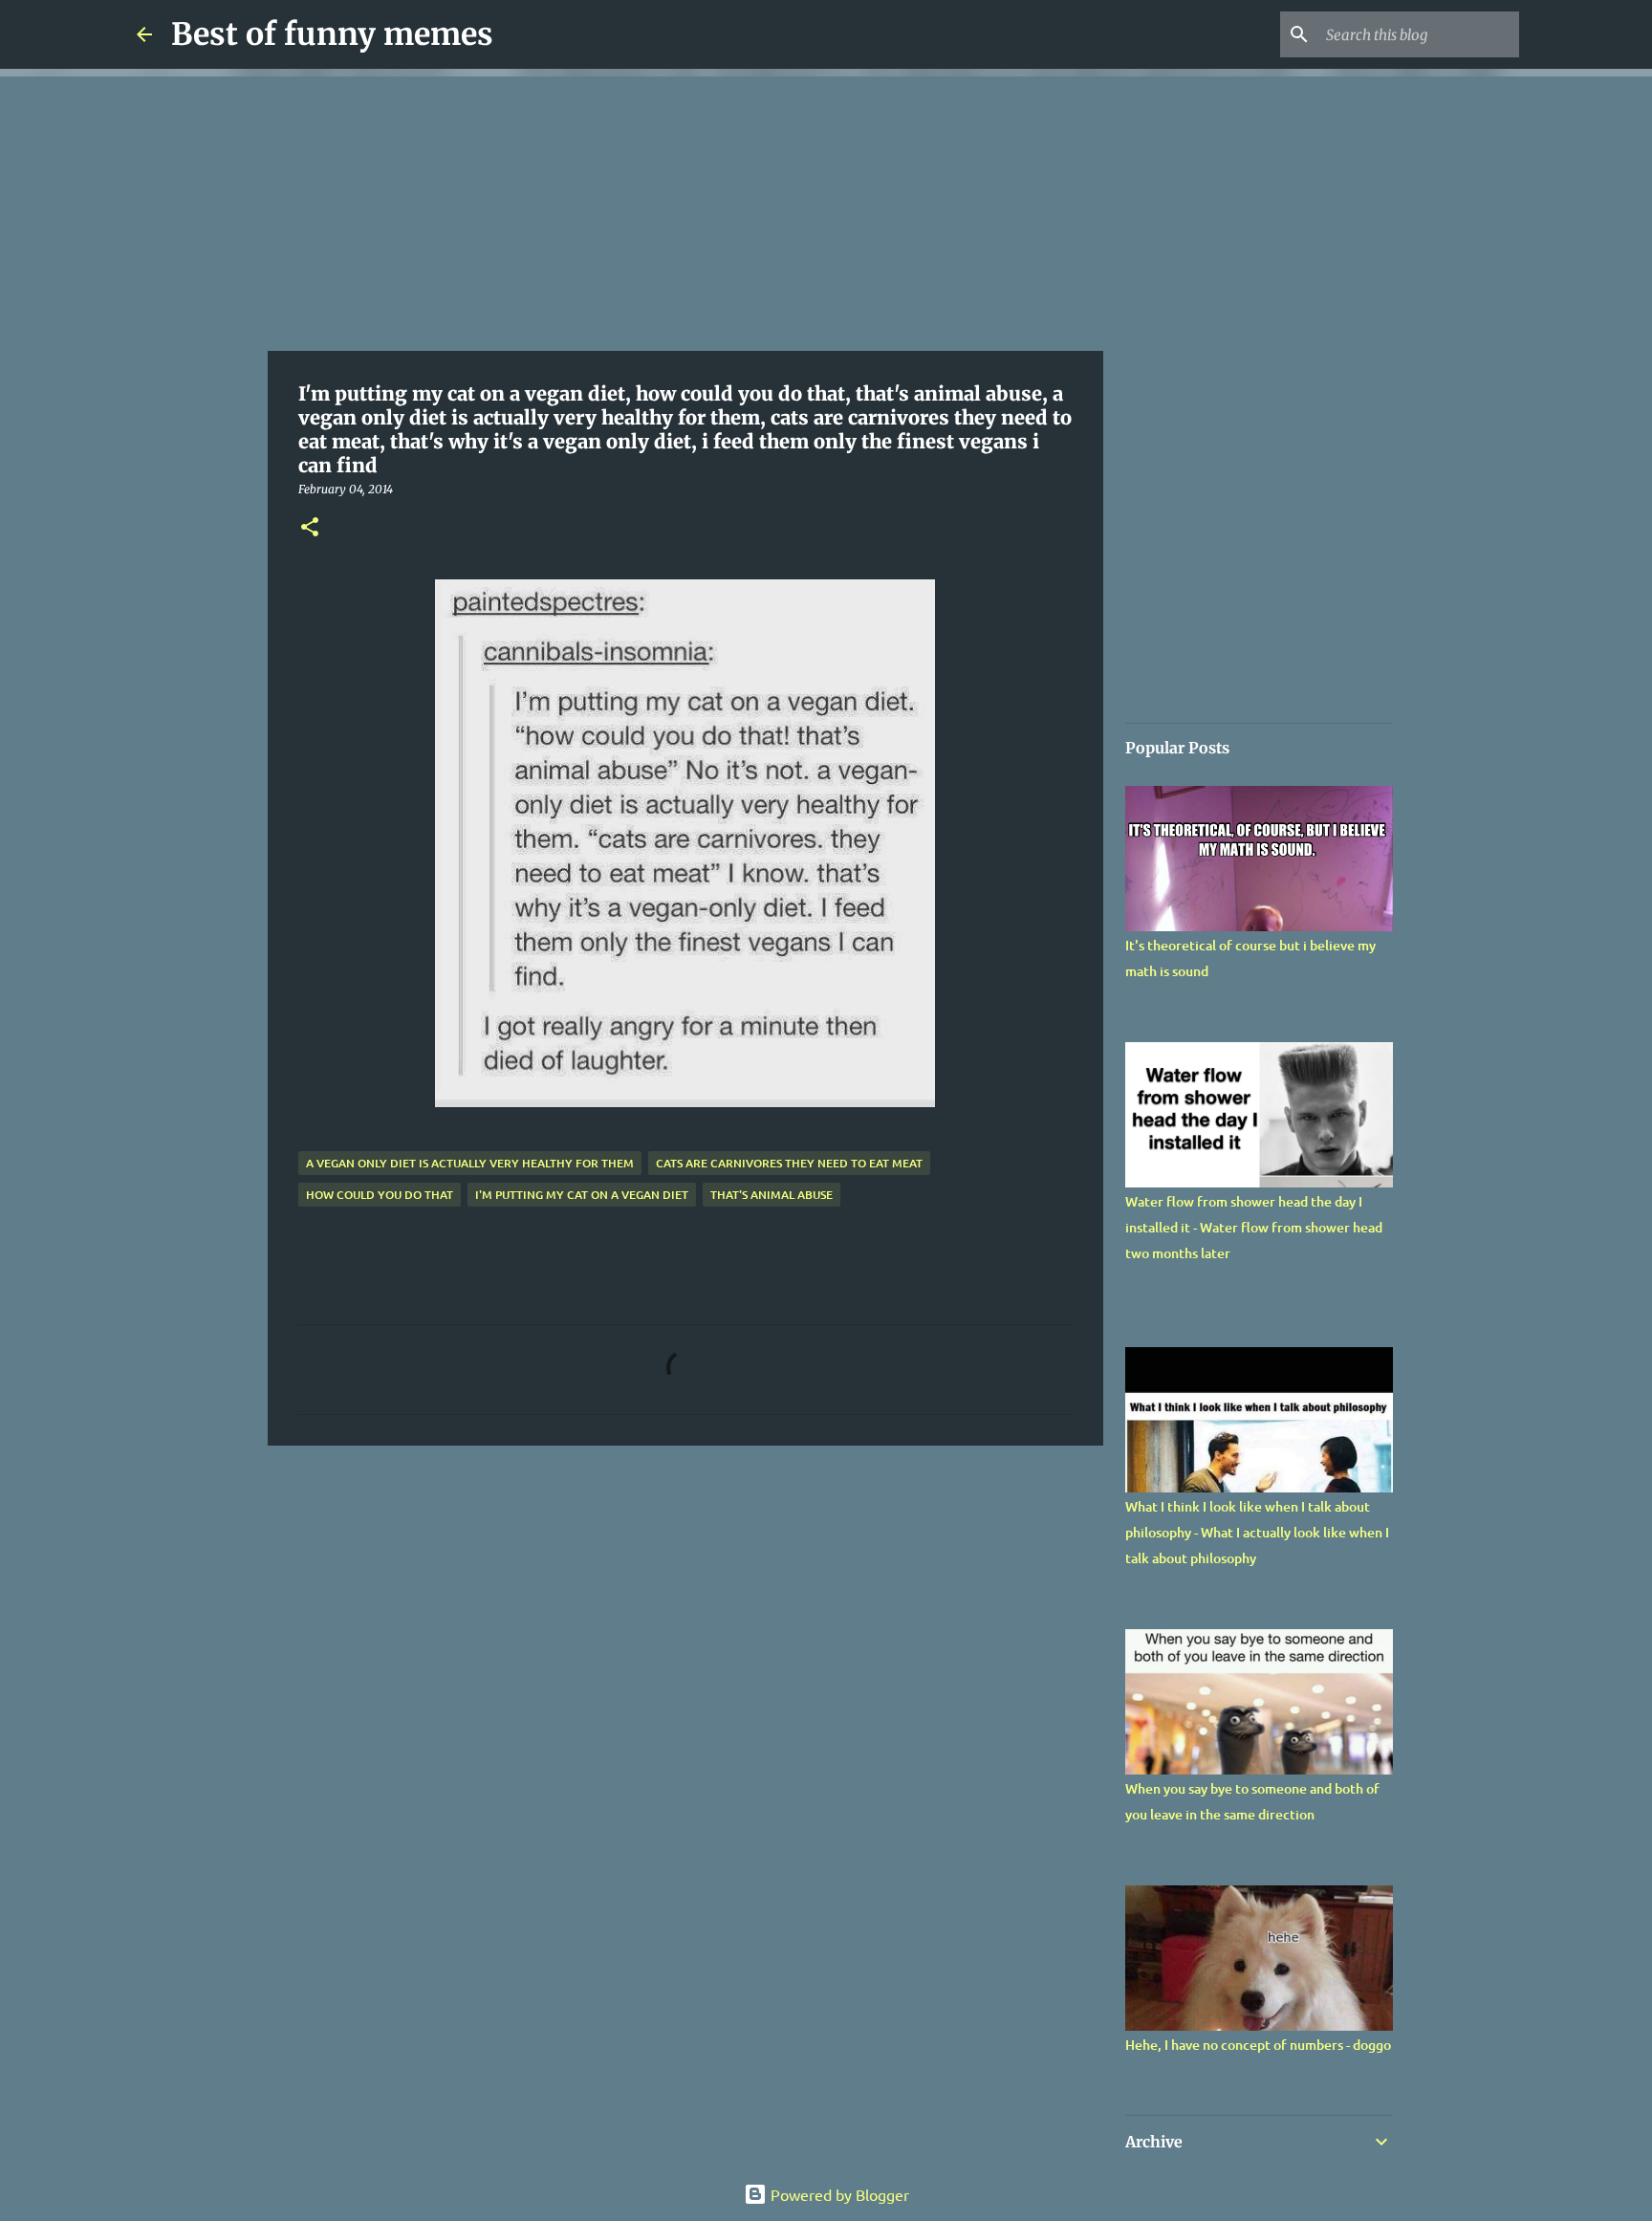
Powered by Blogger (838, 2194)
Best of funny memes (332, 34)
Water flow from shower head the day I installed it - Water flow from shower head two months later (1254, 1227)
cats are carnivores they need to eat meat (789, 1163)
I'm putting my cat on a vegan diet (582, 1195)
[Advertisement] (685, 210)
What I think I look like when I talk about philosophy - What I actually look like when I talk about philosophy (1257, 1532)
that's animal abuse (772, 1195)
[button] (310, 528)
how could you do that (380, 1195)
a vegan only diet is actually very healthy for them (470, 1163)
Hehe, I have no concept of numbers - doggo (1258, 2045)
